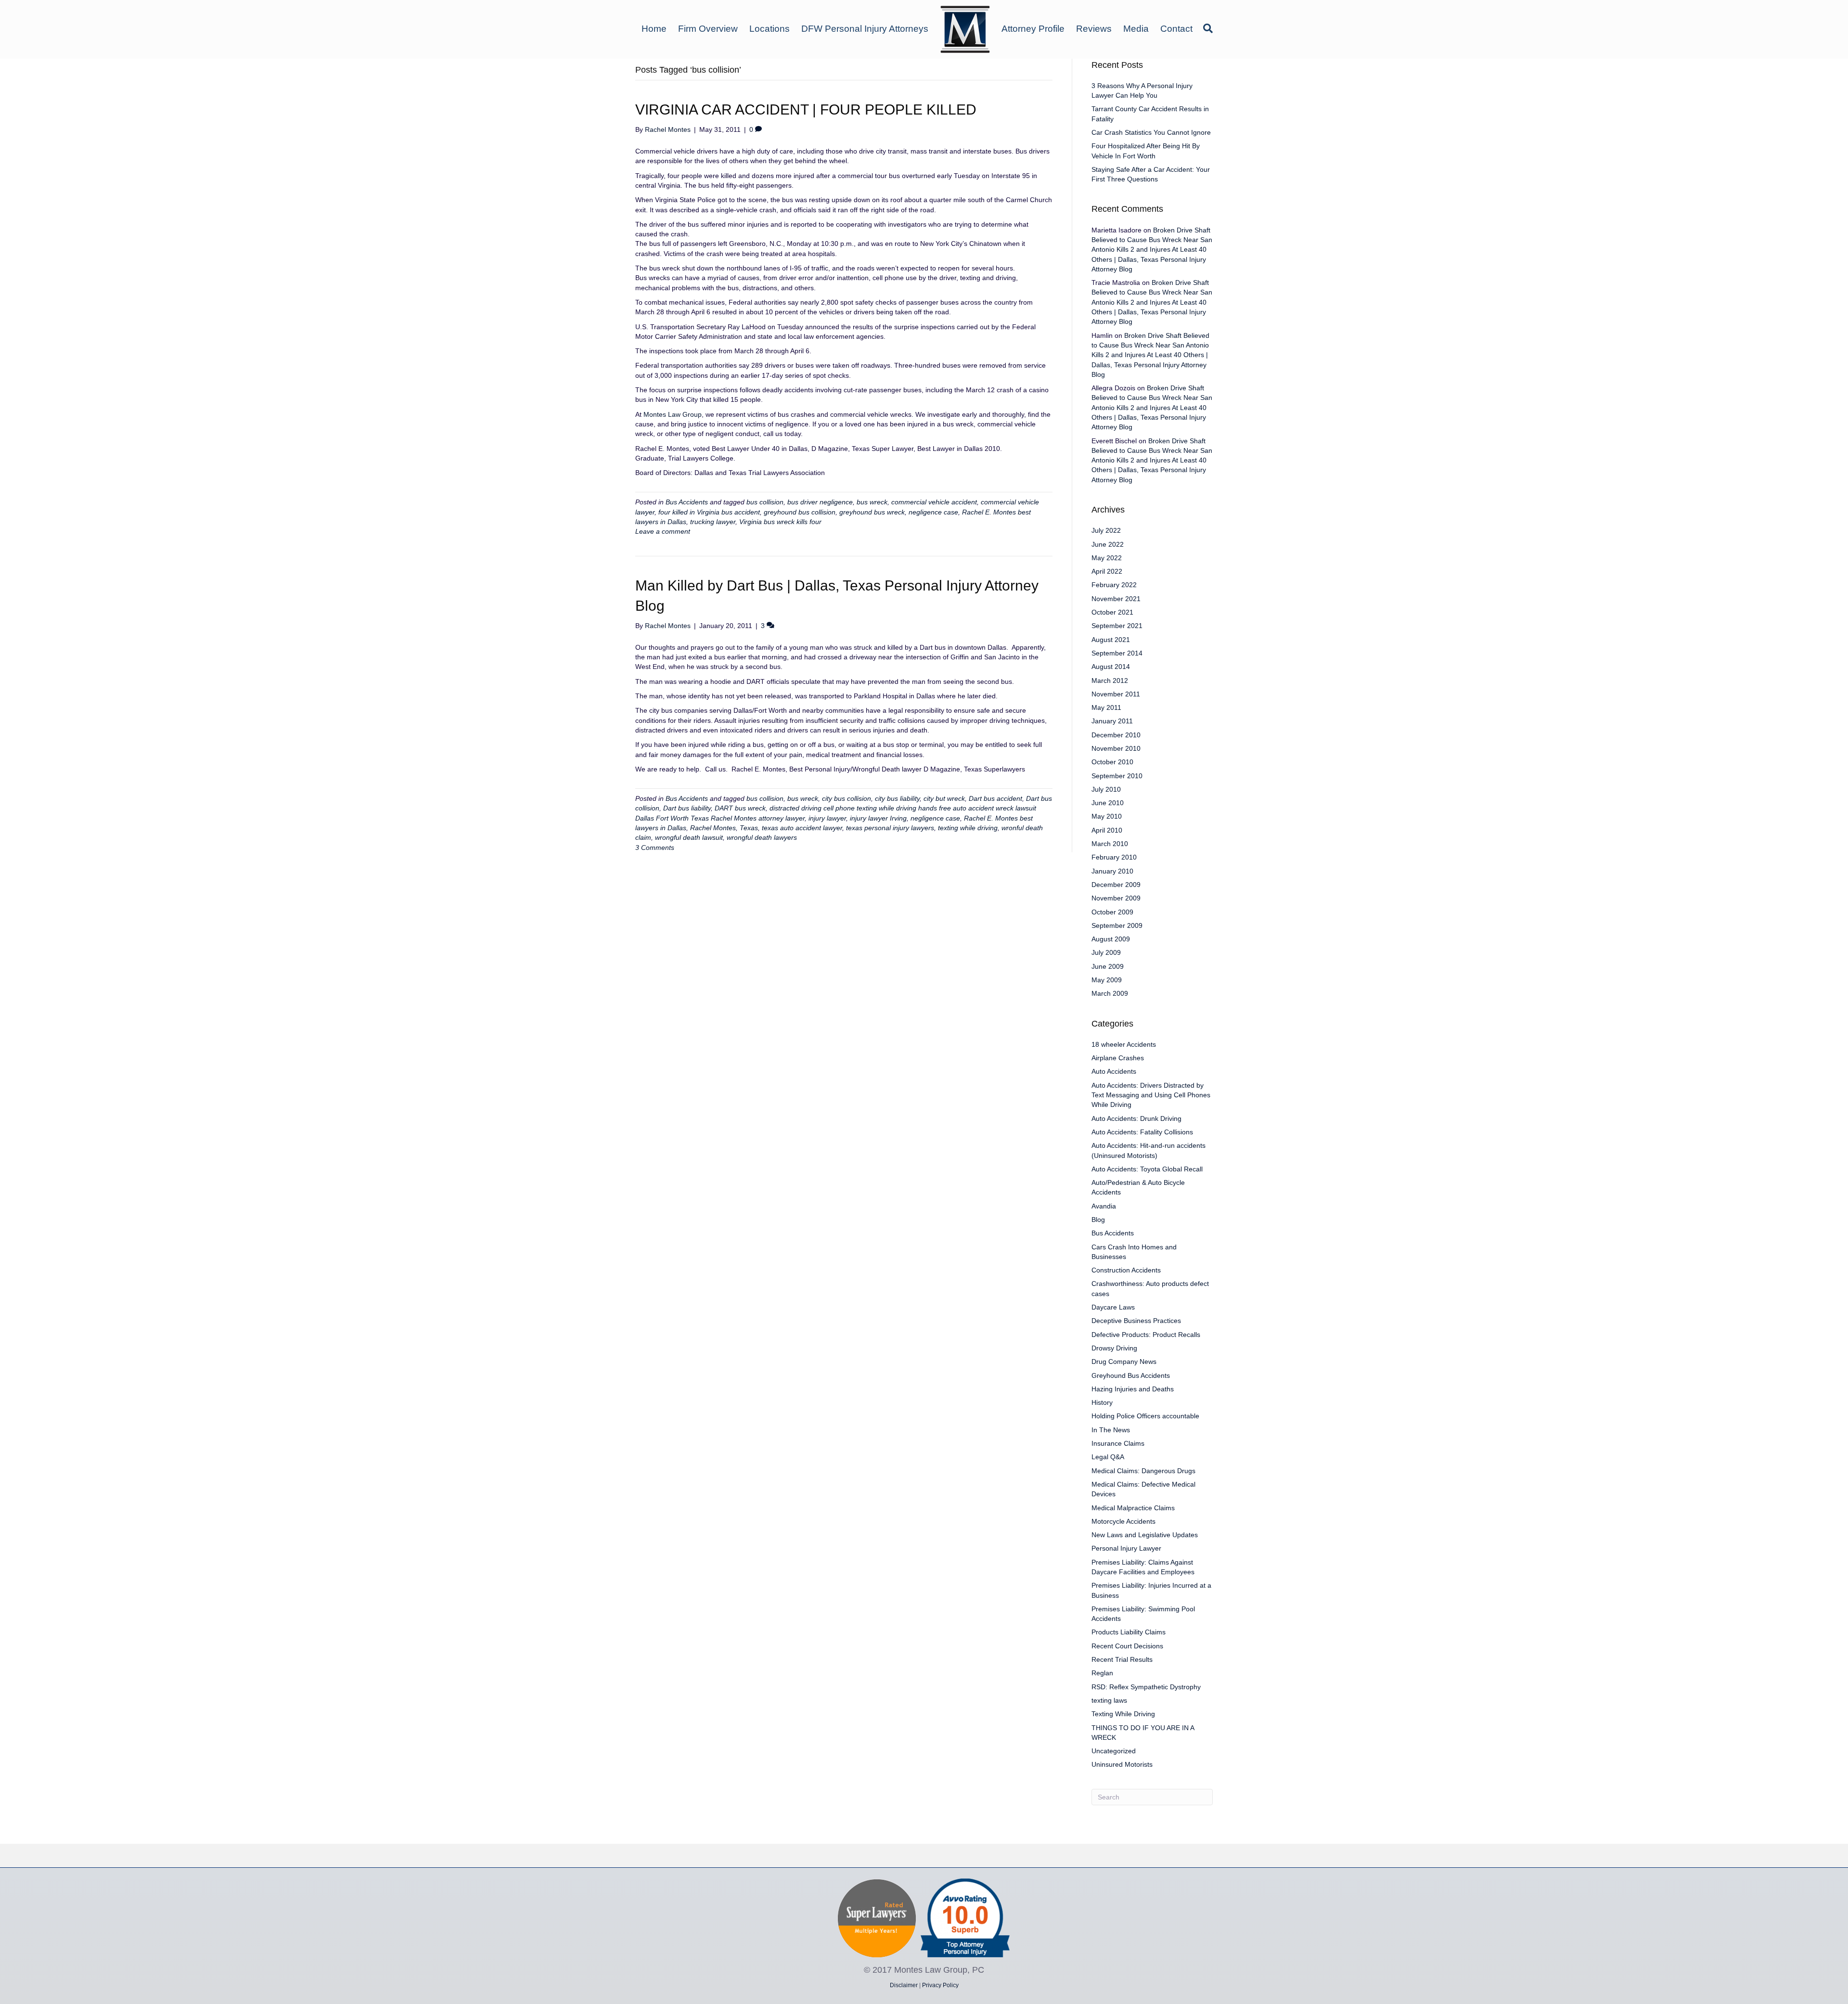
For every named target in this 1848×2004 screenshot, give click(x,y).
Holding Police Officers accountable (1145, 1416)
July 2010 (1106, 789)
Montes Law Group (673, 414)
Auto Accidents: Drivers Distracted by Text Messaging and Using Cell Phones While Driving (1151, 1095)
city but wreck (944, 798)
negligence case (933, 512)
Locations (770, 29)
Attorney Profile (1033, 29)
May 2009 (1107, 980)
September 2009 (1117, 925)
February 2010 (1114, 857)
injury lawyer (827, 818)
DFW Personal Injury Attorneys (865, 29)
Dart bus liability (687, 808)
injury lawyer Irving (878, 818)
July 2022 (1106, 530)
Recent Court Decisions (1127, 1646)
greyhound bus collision (800, 512)
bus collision (765, 502)
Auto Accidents (1114, 1071)
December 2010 (1116, 735)
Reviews (1094, 29)
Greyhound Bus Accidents (1131, 1375)
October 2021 (1112, 612)
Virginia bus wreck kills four (780, 522)
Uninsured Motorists (1122, 1764)
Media (1136, 29)
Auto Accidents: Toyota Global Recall (1147, 1169)
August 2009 (1111, 939)
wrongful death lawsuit (689, 837)
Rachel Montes (713, 828)
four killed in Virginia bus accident (709, 512)
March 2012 (1110, 681)
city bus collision (847, 798)
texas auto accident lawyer (802, 828)
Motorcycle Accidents (1123, 1521)
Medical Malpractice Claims (1133, 1508)
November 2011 (1116, 694)
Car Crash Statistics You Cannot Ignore (1151, 132)
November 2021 (1116, 599)
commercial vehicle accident (934, 502)
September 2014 (1117, 653)
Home (654, 29)
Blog (1098, 1220)
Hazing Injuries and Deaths (1133, 1389)
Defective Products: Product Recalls (1146, 1335)
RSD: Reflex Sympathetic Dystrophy (1146, 1687)
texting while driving (968, 828)
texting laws (1109, 1700)
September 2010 (1117, 776)
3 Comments (655, 848)
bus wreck (872, 502)
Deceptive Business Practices (1136, 1321)
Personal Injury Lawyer (1126, 1548)
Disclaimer (904, 1985)
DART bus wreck (740, 808)
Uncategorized (1114, 1751)
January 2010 (1112, 871)
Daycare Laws (1113, 1307)
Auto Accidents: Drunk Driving (1136, 1118)
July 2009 (1106, 952)
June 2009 (1108, 966)
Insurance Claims (1118, 1443)
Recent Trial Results (1122, 1659)
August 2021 (1111, 640)
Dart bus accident (995, 798)
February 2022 (1114, 585)
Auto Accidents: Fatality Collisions (1142, 1132)
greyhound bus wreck (872, 512)
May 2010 (1107, 816)
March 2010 (1110, 844)
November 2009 (1116, 898)
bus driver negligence (820, 502)
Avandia (1104, 1206)
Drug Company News (1124, 1362)
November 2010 (1116, 748)
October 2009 (1112, 912)
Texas (749, 828)
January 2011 (1112, 721)
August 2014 (1111, 667)
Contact (1176, 29)
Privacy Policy (940, 1985)
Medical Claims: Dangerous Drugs (1143, 1471)
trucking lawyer (713, 522)
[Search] (1206, 28)
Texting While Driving (1123, 1714)
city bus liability (897, 798)
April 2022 (1107, 571)
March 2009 (1110, 993)
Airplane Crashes (1118, 1058)
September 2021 (1117, 626)
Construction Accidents (1126, 1270)
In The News (1111, 1430)
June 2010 (1108, 803)
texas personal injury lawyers (890, 828)
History (1102, 1402)
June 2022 (1108, 544)
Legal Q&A (1108, 1457)
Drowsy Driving (1114, 1348)
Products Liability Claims (1129, 1632)
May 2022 (1107, 558)
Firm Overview (708, 29)
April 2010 (1107, 830)
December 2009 (1116, 885)
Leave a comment (663, 531)
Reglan (1102, 1673)
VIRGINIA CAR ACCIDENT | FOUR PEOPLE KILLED (806, 109)
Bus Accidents (687, 502)
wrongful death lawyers (762, 837)
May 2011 (1106, 707)
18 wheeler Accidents (1124, 1044)
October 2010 (1112, 762)
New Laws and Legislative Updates (1145, 1535)
